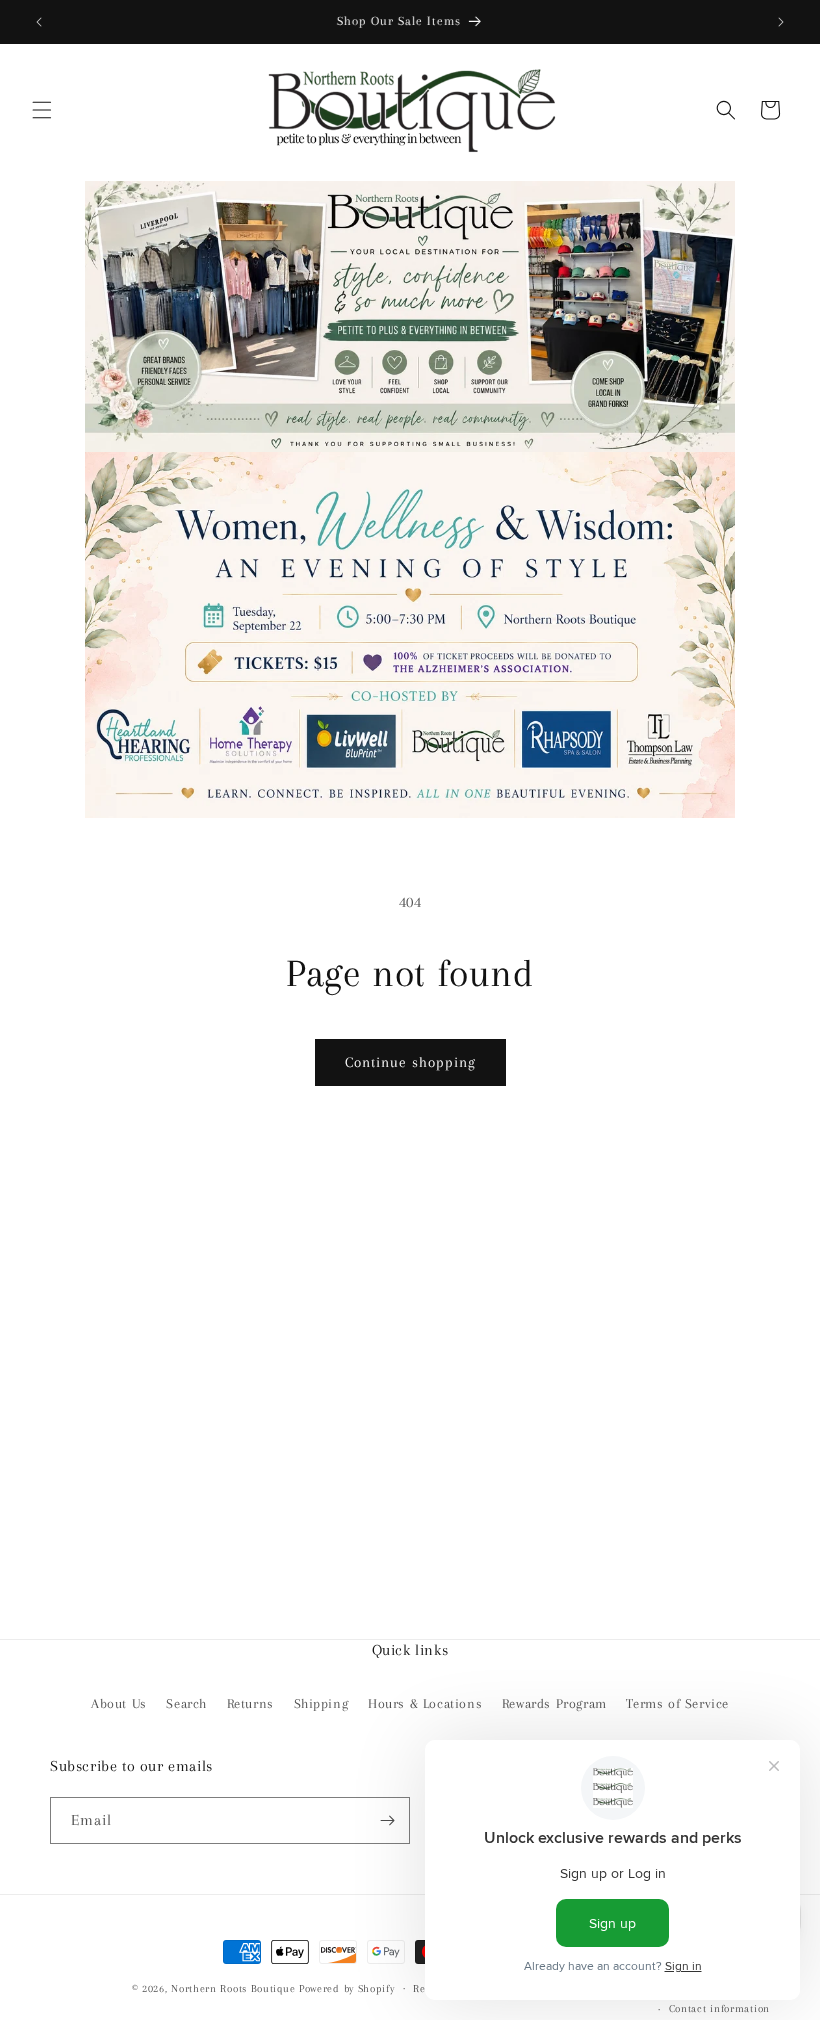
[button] (42, 110)
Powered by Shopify (347, 1988)
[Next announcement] (781, 22)
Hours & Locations (425, 1703)
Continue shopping (410, 1062)
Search (186, 1703)
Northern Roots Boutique (233, 1988)
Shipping (321, 1703)
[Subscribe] (387, 1820)
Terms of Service (677, 1703)
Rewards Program (554, 1703)
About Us (119, 1703)
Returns (250, 1703)
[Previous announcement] (39, 22)
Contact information (719, 2008)
